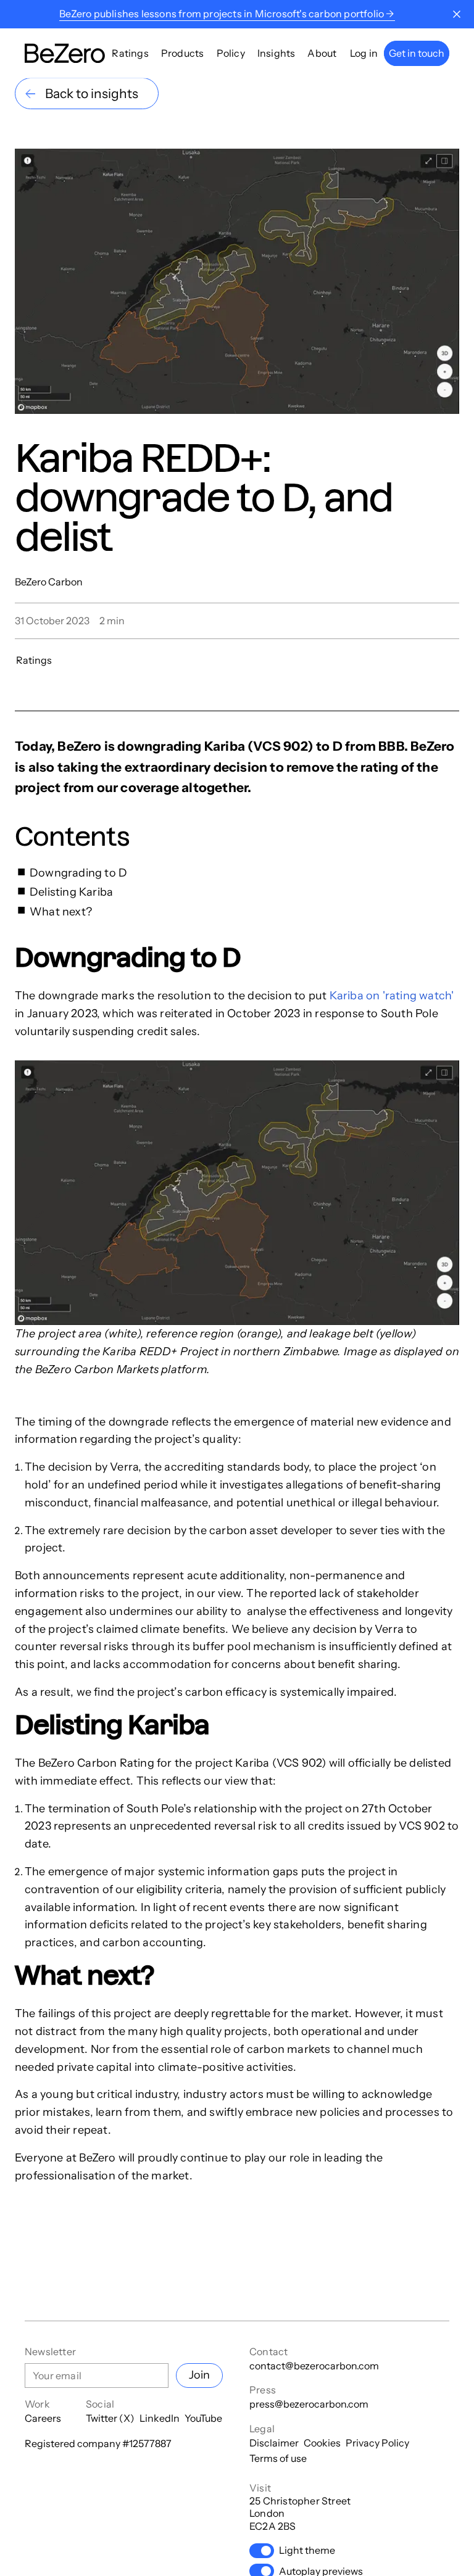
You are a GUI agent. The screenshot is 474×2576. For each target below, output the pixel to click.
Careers (43, 2418)
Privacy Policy (377, 2443)
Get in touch (417, 53)
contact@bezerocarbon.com (314, 2366)
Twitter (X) (110, 2418)
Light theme (307, 2550)
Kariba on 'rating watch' (392, 996)
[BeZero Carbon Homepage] (65, 53)
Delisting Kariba (71, 892)
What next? (61, 912)
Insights (276, 53)
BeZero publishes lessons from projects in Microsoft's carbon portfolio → (227, 14)
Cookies (322, 2443)
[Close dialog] (457, 14)
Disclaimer (274, 2443)
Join (199, 2375)
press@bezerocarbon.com (309, 2404)
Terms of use (278, 2458)
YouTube (203, 2418)
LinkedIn (160, 2418)
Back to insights (92, 93)
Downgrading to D (80, 873)
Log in (364, 53)
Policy (231, 53)
